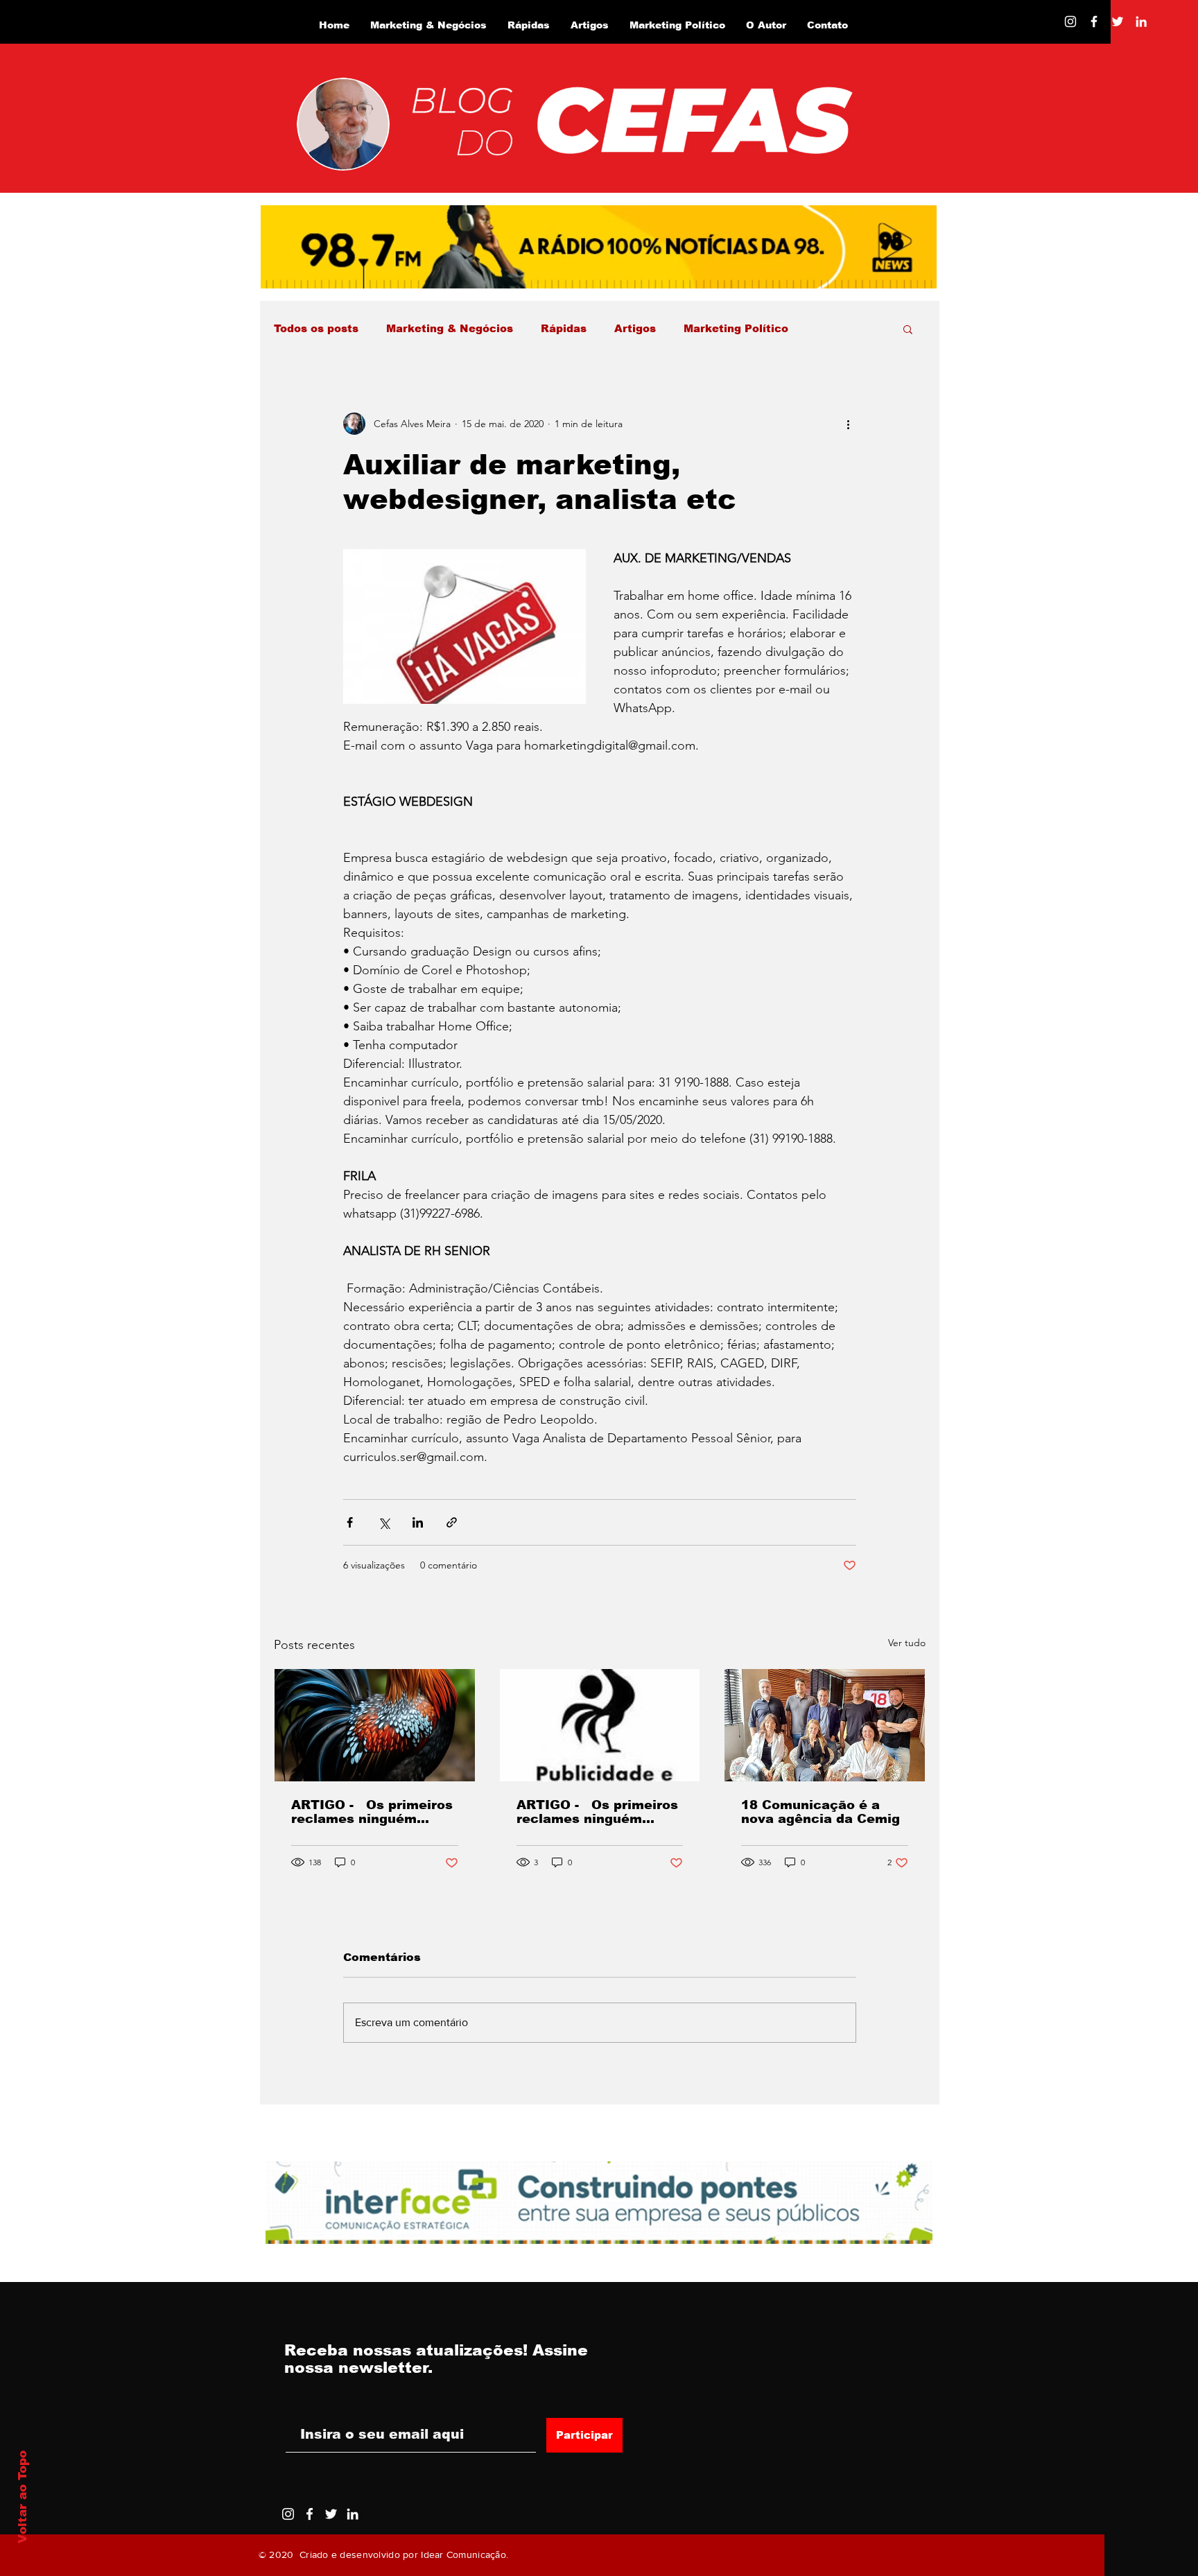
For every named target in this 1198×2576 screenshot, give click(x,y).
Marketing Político (736, 328)
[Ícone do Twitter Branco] (331, 2514)
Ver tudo (907, 1643)
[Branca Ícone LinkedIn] (1141, 21)
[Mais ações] (848, 424)
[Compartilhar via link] (452, 1522)
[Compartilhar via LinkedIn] (418, 1522)
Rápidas (564, 328)
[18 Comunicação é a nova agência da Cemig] (825, 1725)
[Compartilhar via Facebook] (350, 1522)
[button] (908, 329)
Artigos (635, 328)
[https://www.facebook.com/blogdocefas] (1094, 21)
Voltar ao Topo (23, 2497)
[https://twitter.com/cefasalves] (1118, 21)
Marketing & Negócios (450, 328)
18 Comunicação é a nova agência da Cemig (821, 1812)
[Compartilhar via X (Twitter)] (384, 1522)
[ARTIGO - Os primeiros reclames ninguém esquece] (375, 1725)
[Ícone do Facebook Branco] (310, 2514)
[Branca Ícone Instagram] (1070, 21)
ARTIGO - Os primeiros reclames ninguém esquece (372, 1812)
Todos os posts (316, 328)
